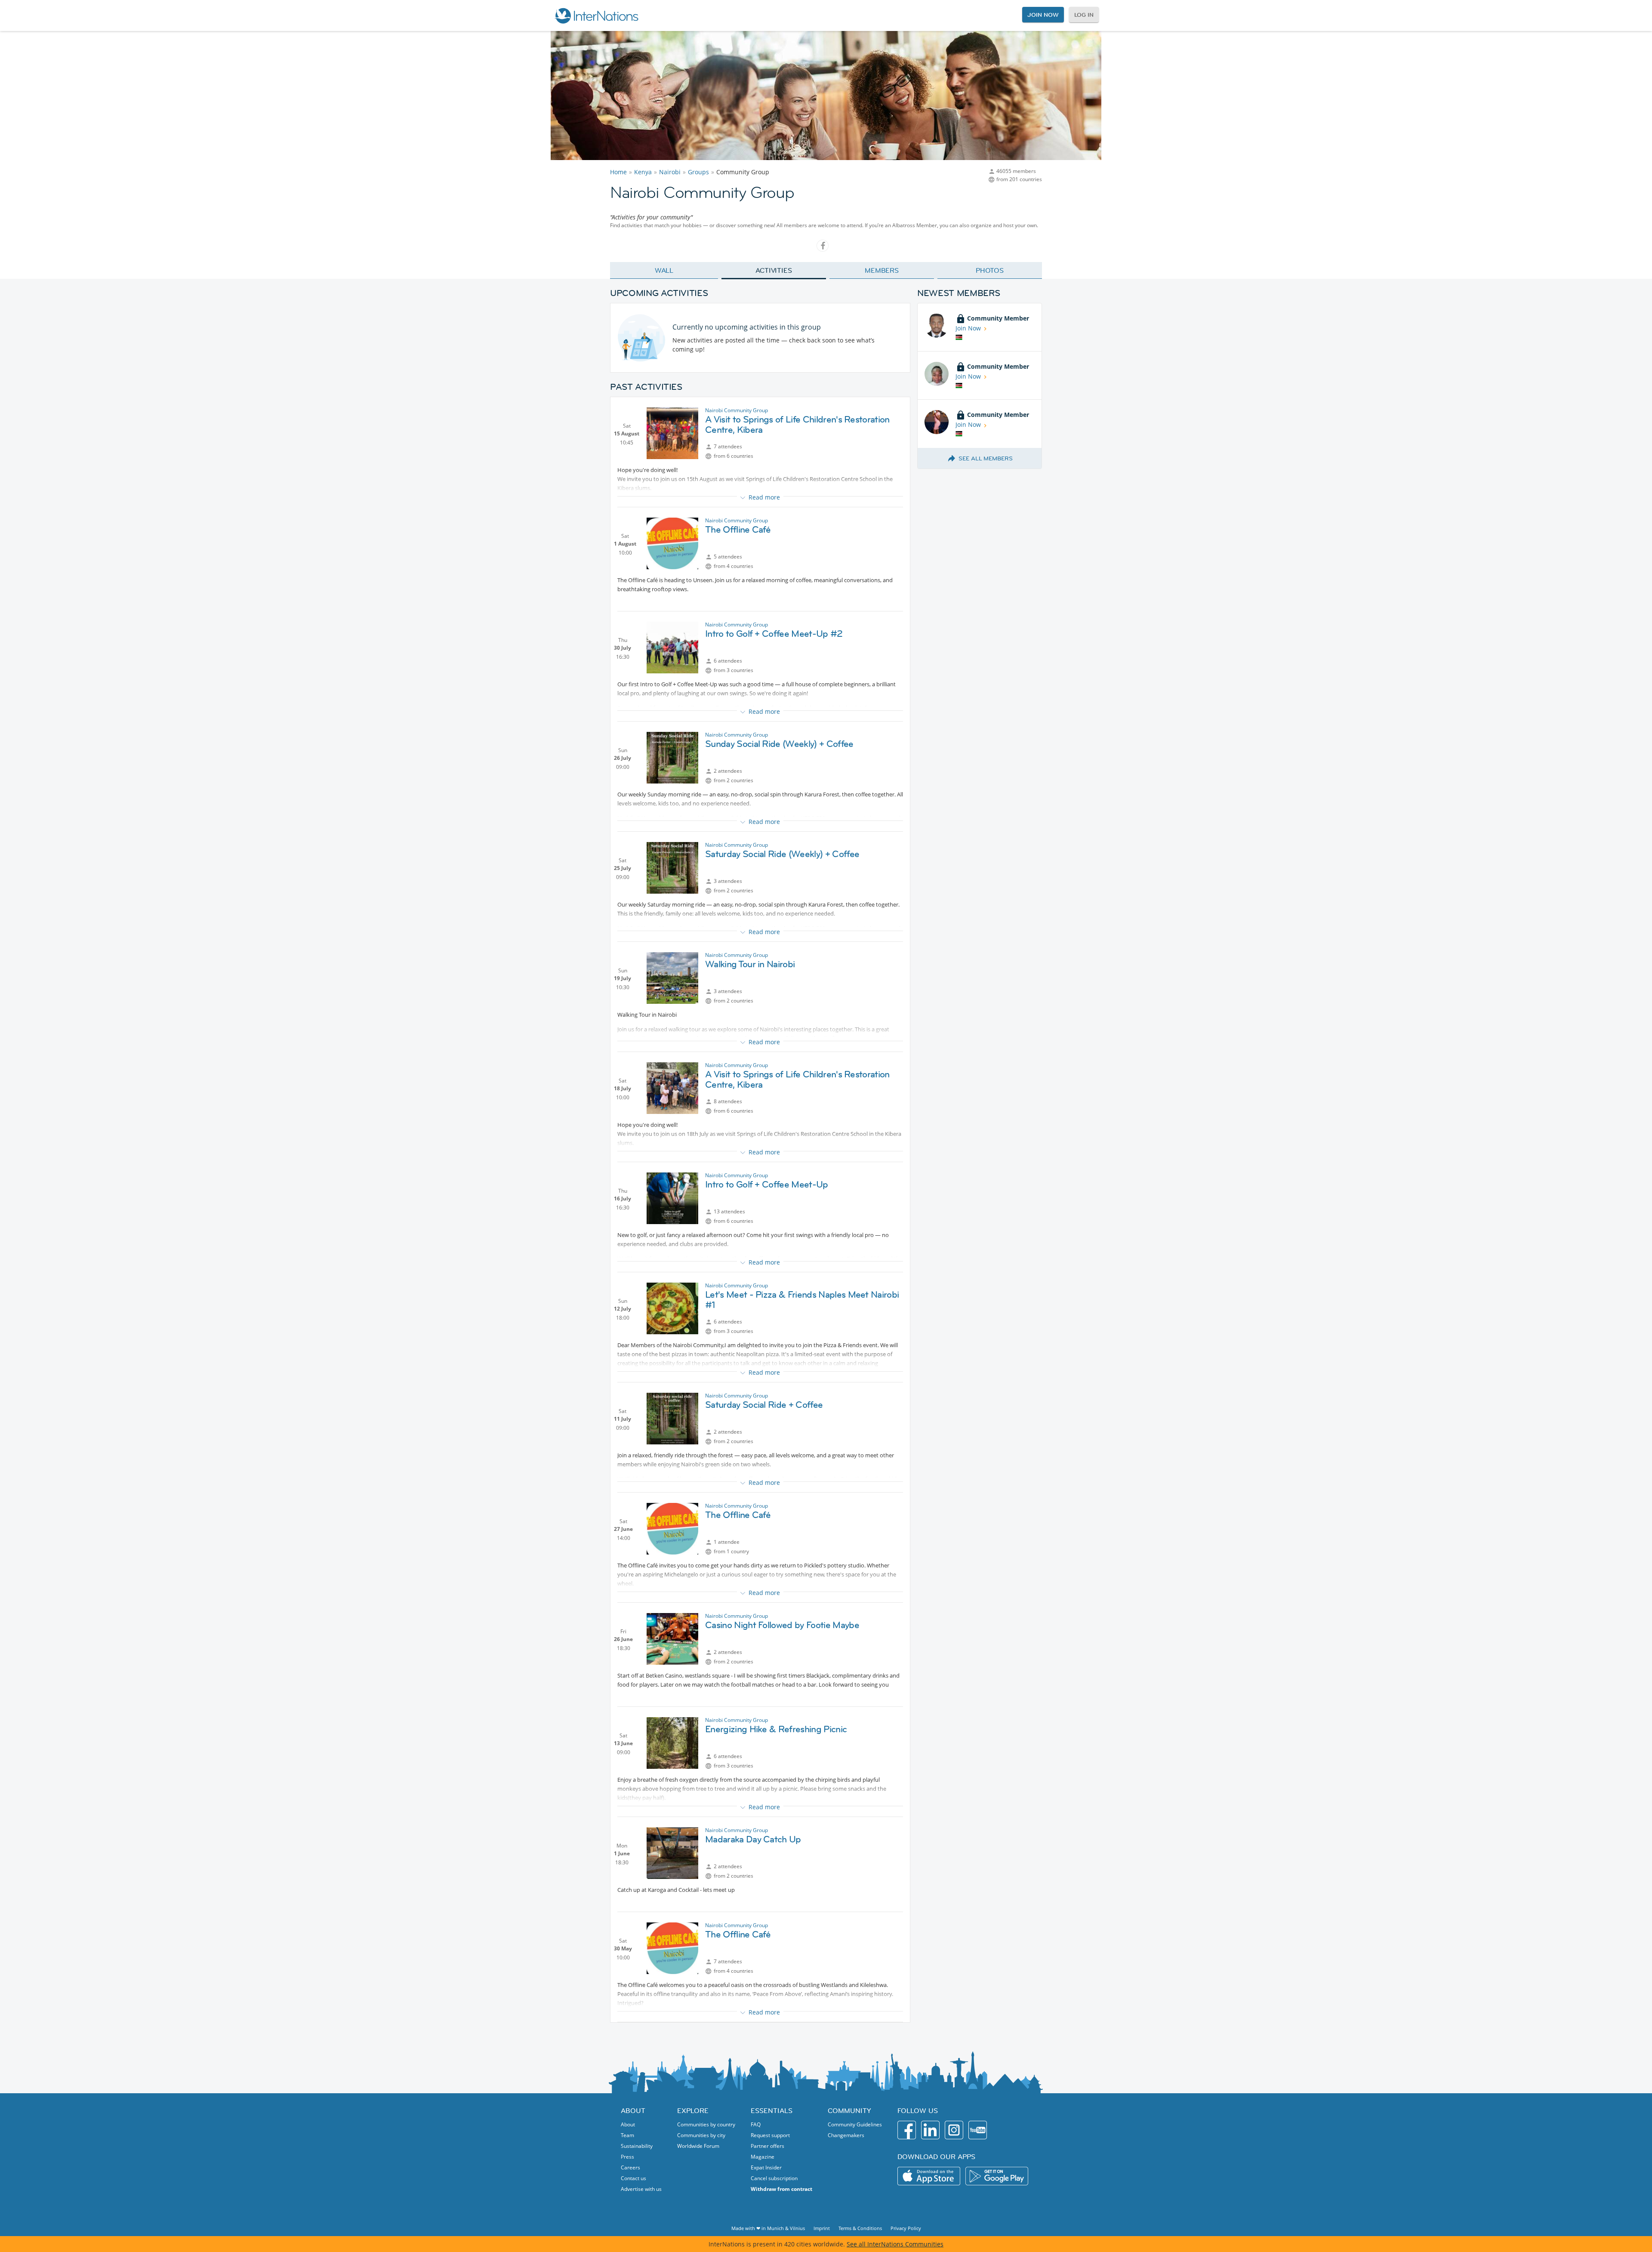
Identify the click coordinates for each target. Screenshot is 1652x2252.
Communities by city (701, 2135)
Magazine (763, 2157)
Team (627, 2135)
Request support (770, 2135)
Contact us (633, 2178)
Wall (664, 270)
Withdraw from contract (781, 2189)
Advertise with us (641, 2189)
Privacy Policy (906, 2228)
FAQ (756, 2124)
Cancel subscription (774, 2178)
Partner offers (767, 2146)
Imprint (822, 2228)
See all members (986, 458)
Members (882, 270)
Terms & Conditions (860, 2228)
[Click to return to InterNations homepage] (596, 15)
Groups (698, 172)
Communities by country (706, 2124)
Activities (774, 270)
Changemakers (846, 2135)
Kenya (643, 172)
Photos (990, 270)
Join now (1043, 15)
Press (627, 2157)
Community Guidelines (855, 2124)
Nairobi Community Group (737, 410)
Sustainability (637, 2146)
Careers (630, 2167)
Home (618, 172)
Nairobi (670, 172)
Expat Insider (766, 2167)
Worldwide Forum (698, 2146)
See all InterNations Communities (895, 2244)
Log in (1084, 15)
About (628, 2124)
